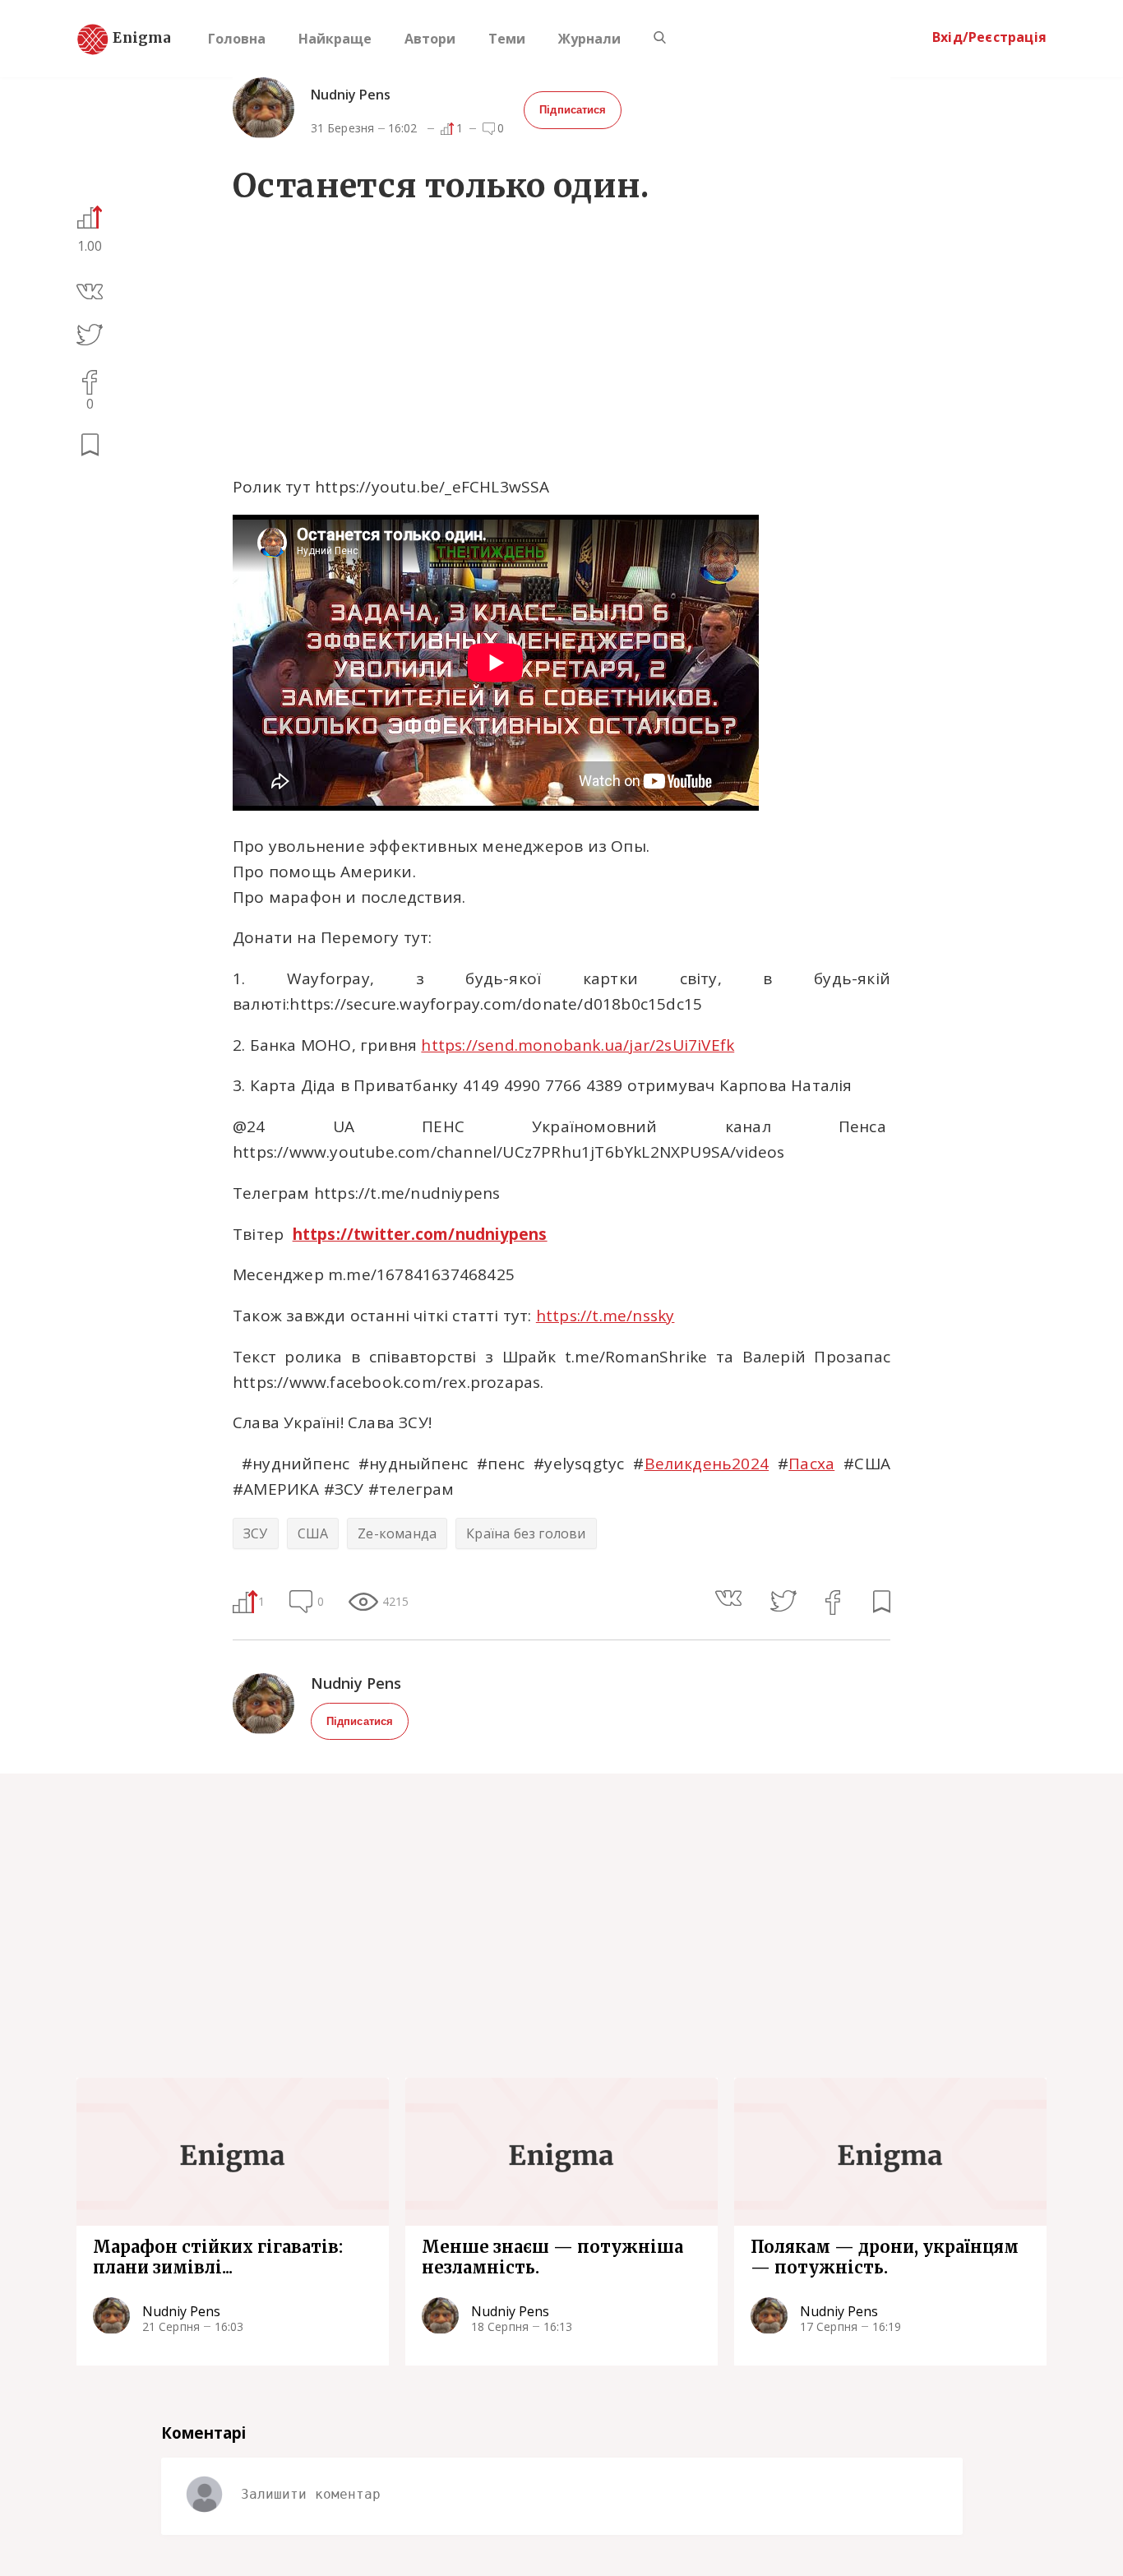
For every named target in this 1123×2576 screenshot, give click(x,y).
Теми (507, 39)
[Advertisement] (561, 344)
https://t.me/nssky (605, 1316)
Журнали (589, 39)
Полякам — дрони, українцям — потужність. (885, 2257)
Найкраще (335, 39)
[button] (90, 294)
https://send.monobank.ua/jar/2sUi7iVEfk (578, 1045)
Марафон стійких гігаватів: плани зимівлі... (218, 2257)
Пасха (811, 1464)
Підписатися (573, 110)
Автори (430, 39)
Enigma (127, 39)
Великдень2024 (707, 1464)
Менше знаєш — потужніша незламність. (552, 2257)
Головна (237, 39)
